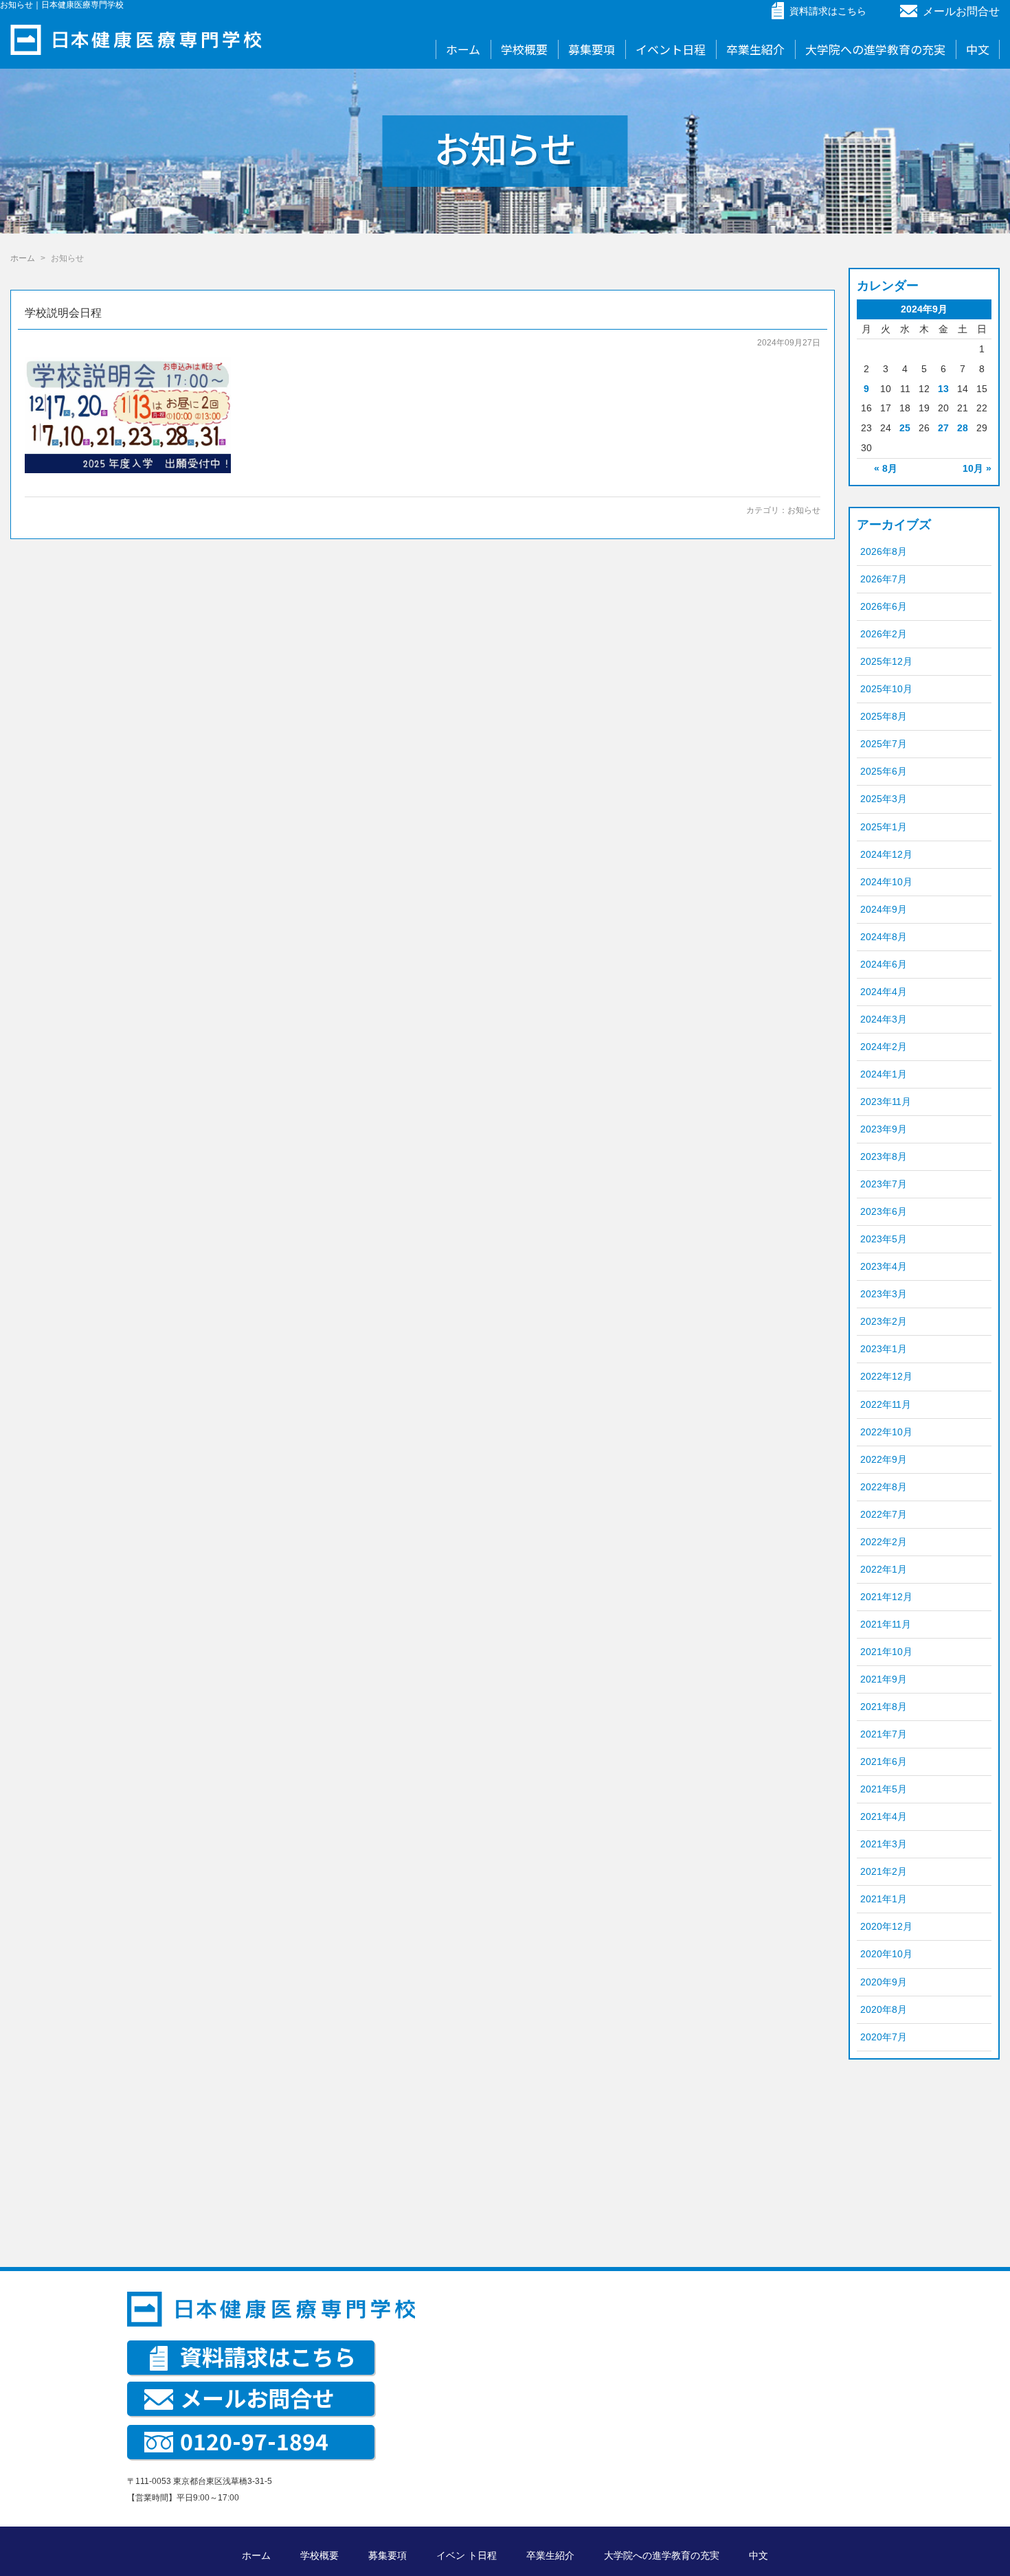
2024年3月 (884, 1019)
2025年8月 (884, 716)
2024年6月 (884, 964)
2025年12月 (886, 661)
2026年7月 (884, 579)
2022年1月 (884, 1569)
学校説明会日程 (63, 313)
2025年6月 (884, 771)
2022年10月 (886, 1432)
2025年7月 (884, 744)
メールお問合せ (961, 11)
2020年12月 (886, 1926)
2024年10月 (886, 882)
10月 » (977, 468)
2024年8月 (884, 937)
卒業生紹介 (755, 49)
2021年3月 (884, 1844)
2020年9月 (884, 1982)
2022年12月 (886, 1376)
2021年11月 (886, 1624)
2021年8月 (884, 1707)
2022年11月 (886, 1404)
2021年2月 (884, 1871)
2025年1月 (884, 827)
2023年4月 (884, 1266)
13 (943, 389)
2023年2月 (884, 1321)
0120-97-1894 (254, 2441)
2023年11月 (886, 1102)
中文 (978, 49)
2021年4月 (884, 1816)
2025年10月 (886, 689)
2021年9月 (884, 1679)
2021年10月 (886, 1652)
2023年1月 (884, 1349)
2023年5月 (884, 1239)
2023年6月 (884, 1211)
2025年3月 (884, 799)
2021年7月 (884, 1734)
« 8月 (886, 468)
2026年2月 (884, 634)
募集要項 (592, 49)
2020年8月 (884, 2009)
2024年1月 (884, 1074)
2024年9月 (884, 909)
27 (943, 428)
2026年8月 (884, 551)
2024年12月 (886, 854)
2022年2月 (884, 1542)
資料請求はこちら (268, 2356)
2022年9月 (884, 1459)
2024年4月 (884, 992)
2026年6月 (884, 606)
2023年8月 (884, 1156)
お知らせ (804, 510)
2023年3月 (884, 1294)
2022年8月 (884, 1487)
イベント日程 (671, 49)
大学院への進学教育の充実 (875, 49)
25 (905, 428)
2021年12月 (886, 1597)
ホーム (463, 49)
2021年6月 (884, 1762)
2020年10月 (886, 1954)
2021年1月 (884, 1899)
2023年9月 (884, 1129)
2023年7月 (884, 1184)
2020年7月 (884, 2037)
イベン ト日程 (467, 2555)
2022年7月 (884, 1514)
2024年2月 (884, 1047)
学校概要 (524, 49)
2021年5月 (884, 1789)
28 (963, 428)
